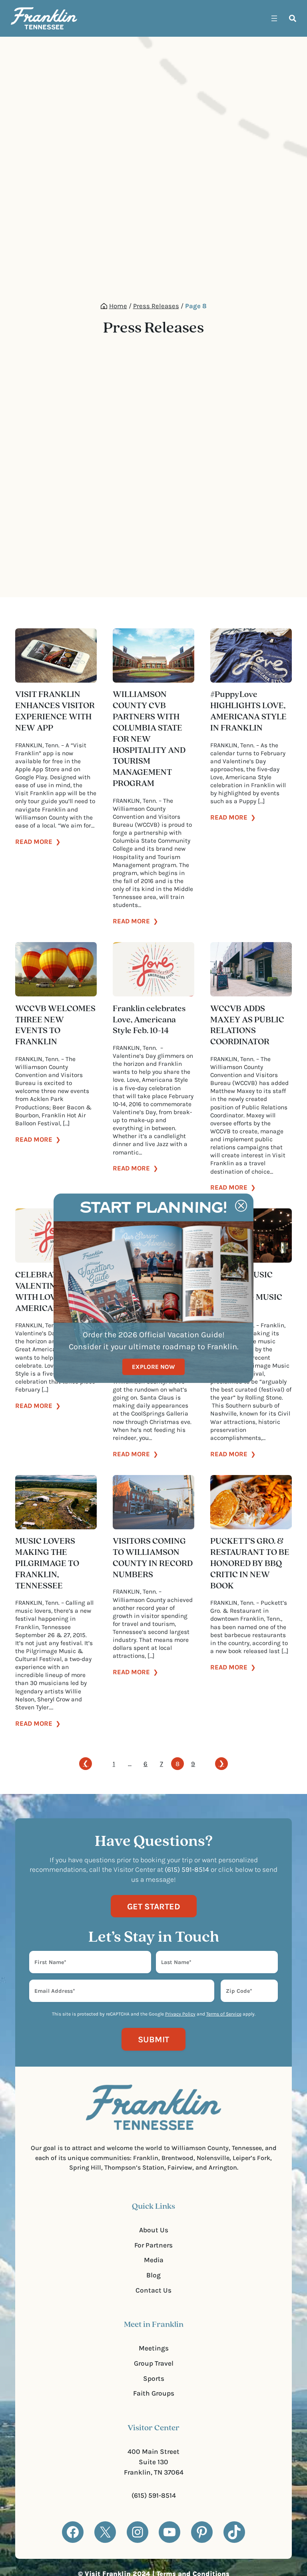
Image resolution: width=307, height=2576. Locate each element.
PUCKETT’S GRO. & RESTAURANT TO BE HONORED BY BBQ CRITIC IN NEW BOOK (250, 1564)
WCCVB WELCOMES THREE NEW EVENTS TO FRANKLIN (55, 1026)
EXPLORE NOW (153, 1367)
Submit (153, 2039)
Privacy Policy (180, 2014)
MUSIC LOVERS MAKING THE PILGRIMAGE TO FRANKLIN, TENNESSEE (47, 1564)
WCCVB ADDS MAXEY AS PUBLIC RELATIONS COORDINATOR (247, 1026)
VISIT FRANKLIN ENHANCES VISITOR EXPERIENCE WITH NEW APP (55, 711)
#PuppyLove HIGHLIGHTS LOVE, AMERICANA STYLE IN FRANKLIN (248, 711)
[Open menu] (274, 18)
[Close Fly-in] (241, 1206)
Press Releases (156, 306)
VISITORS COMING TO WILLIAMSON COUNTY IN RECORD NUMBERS (153, 1558)
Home (118, 306)
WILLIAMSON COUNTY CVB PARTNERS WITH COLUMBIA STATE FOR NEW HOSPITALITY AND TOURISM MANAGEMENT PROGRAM (149, 739)
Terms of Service (224, 2014)
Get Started (154, 1906)
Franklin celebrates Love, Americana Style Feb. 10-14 (149, 1020)
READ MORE (38, 842)
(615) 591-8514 (154, 2495)
